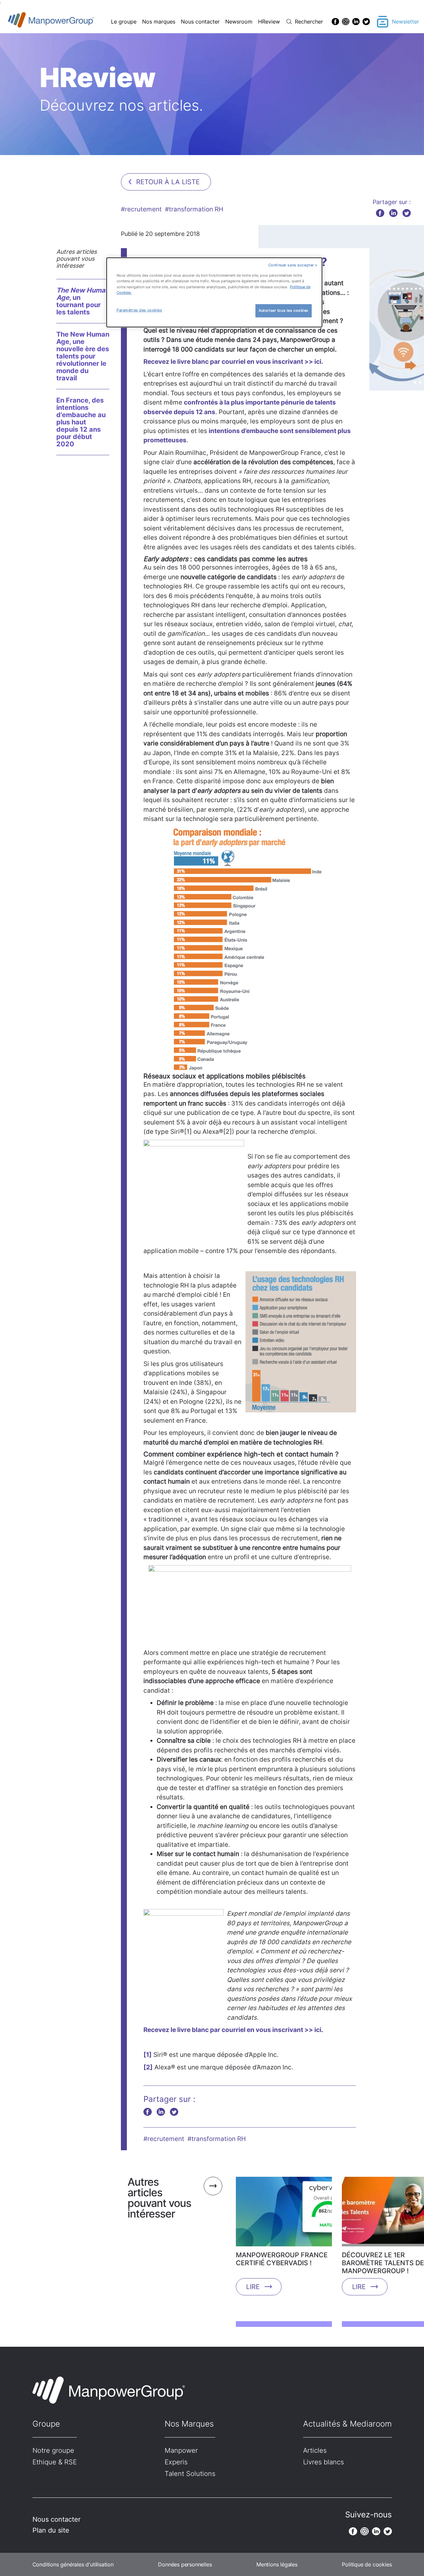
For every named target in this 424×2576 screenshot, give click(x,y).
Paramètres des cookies (139, 310)
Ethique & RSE (55, 2462)
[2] (148, 2067)
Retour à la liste (168, 182)
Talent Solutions (190, 2474)
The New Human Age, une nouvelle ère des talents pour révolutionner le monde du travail (83, 356)
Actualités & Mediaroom (347, 2424)
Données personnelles (185, 2564)
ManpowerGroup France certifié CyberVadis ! (282, 2259)
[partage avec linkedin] (393, 213)
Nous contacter (200, 22)
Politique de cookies (367, 2564)
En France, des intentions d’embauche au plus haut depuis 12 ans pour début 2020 (81, 422)
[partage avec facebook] (380, 213)
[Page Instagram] (346, 22)
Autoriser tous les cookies (284, 310)
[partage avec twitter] (407, 213)
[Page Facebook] (335, 22)
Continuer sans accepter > (293, 265)
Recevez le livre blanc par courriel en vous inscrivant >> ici (232, 2030)
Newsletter (405, 22)
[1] (148, 2055)
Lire (253, 2287)
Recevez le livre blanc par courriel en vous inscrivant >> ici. (233, 362)
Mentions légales (277, 2564)
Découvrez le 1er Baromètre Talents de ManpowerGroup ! (383, 2263)
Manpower (181, 2450)
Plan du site (51, 2530)
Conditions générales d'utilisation (73, 2564)
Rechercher (309, 22)
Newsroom (239, 22)
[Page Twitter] (366, 22)
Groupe (46, 2424)
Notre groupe (53, 2450)
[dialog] (214, 292)
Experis (176, 2462)
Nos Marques (189, 2424)
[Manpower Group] (66, 22)
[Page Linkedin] (356, 22)
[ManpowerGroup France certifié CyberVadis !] (284, 2214)
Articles (315, 2450)
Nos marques (159, 22)
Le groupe (124, 22)
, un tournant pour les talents (83, 301)
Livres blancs (323, 2462)
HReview (269, 22)
